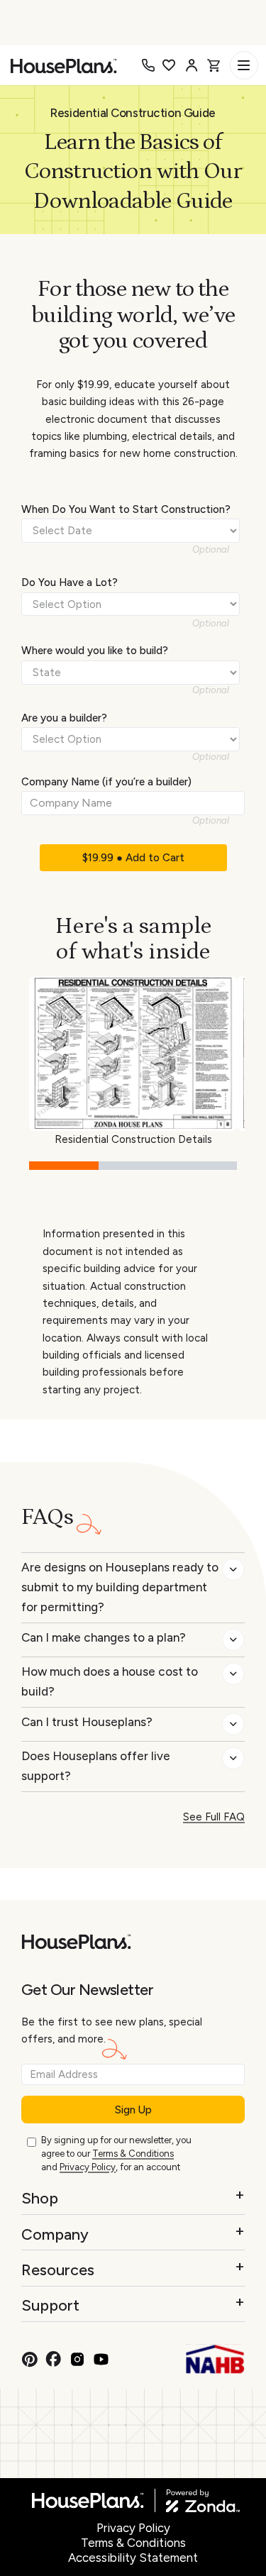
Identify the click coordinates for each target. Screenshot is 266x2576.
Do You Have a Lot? (70, 582)
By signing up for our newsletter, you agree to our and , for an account (116, 2153)
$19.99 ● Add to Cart (133, 858)
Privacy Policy (88, 2167)
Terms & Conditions (133, 2154)
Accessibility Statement (133, 2558)
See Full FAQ (214, 1817)
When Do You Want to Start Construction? (126, 509)
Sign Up (133, 2110)
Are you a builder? (64, 718)
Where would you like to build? (95, 651)
